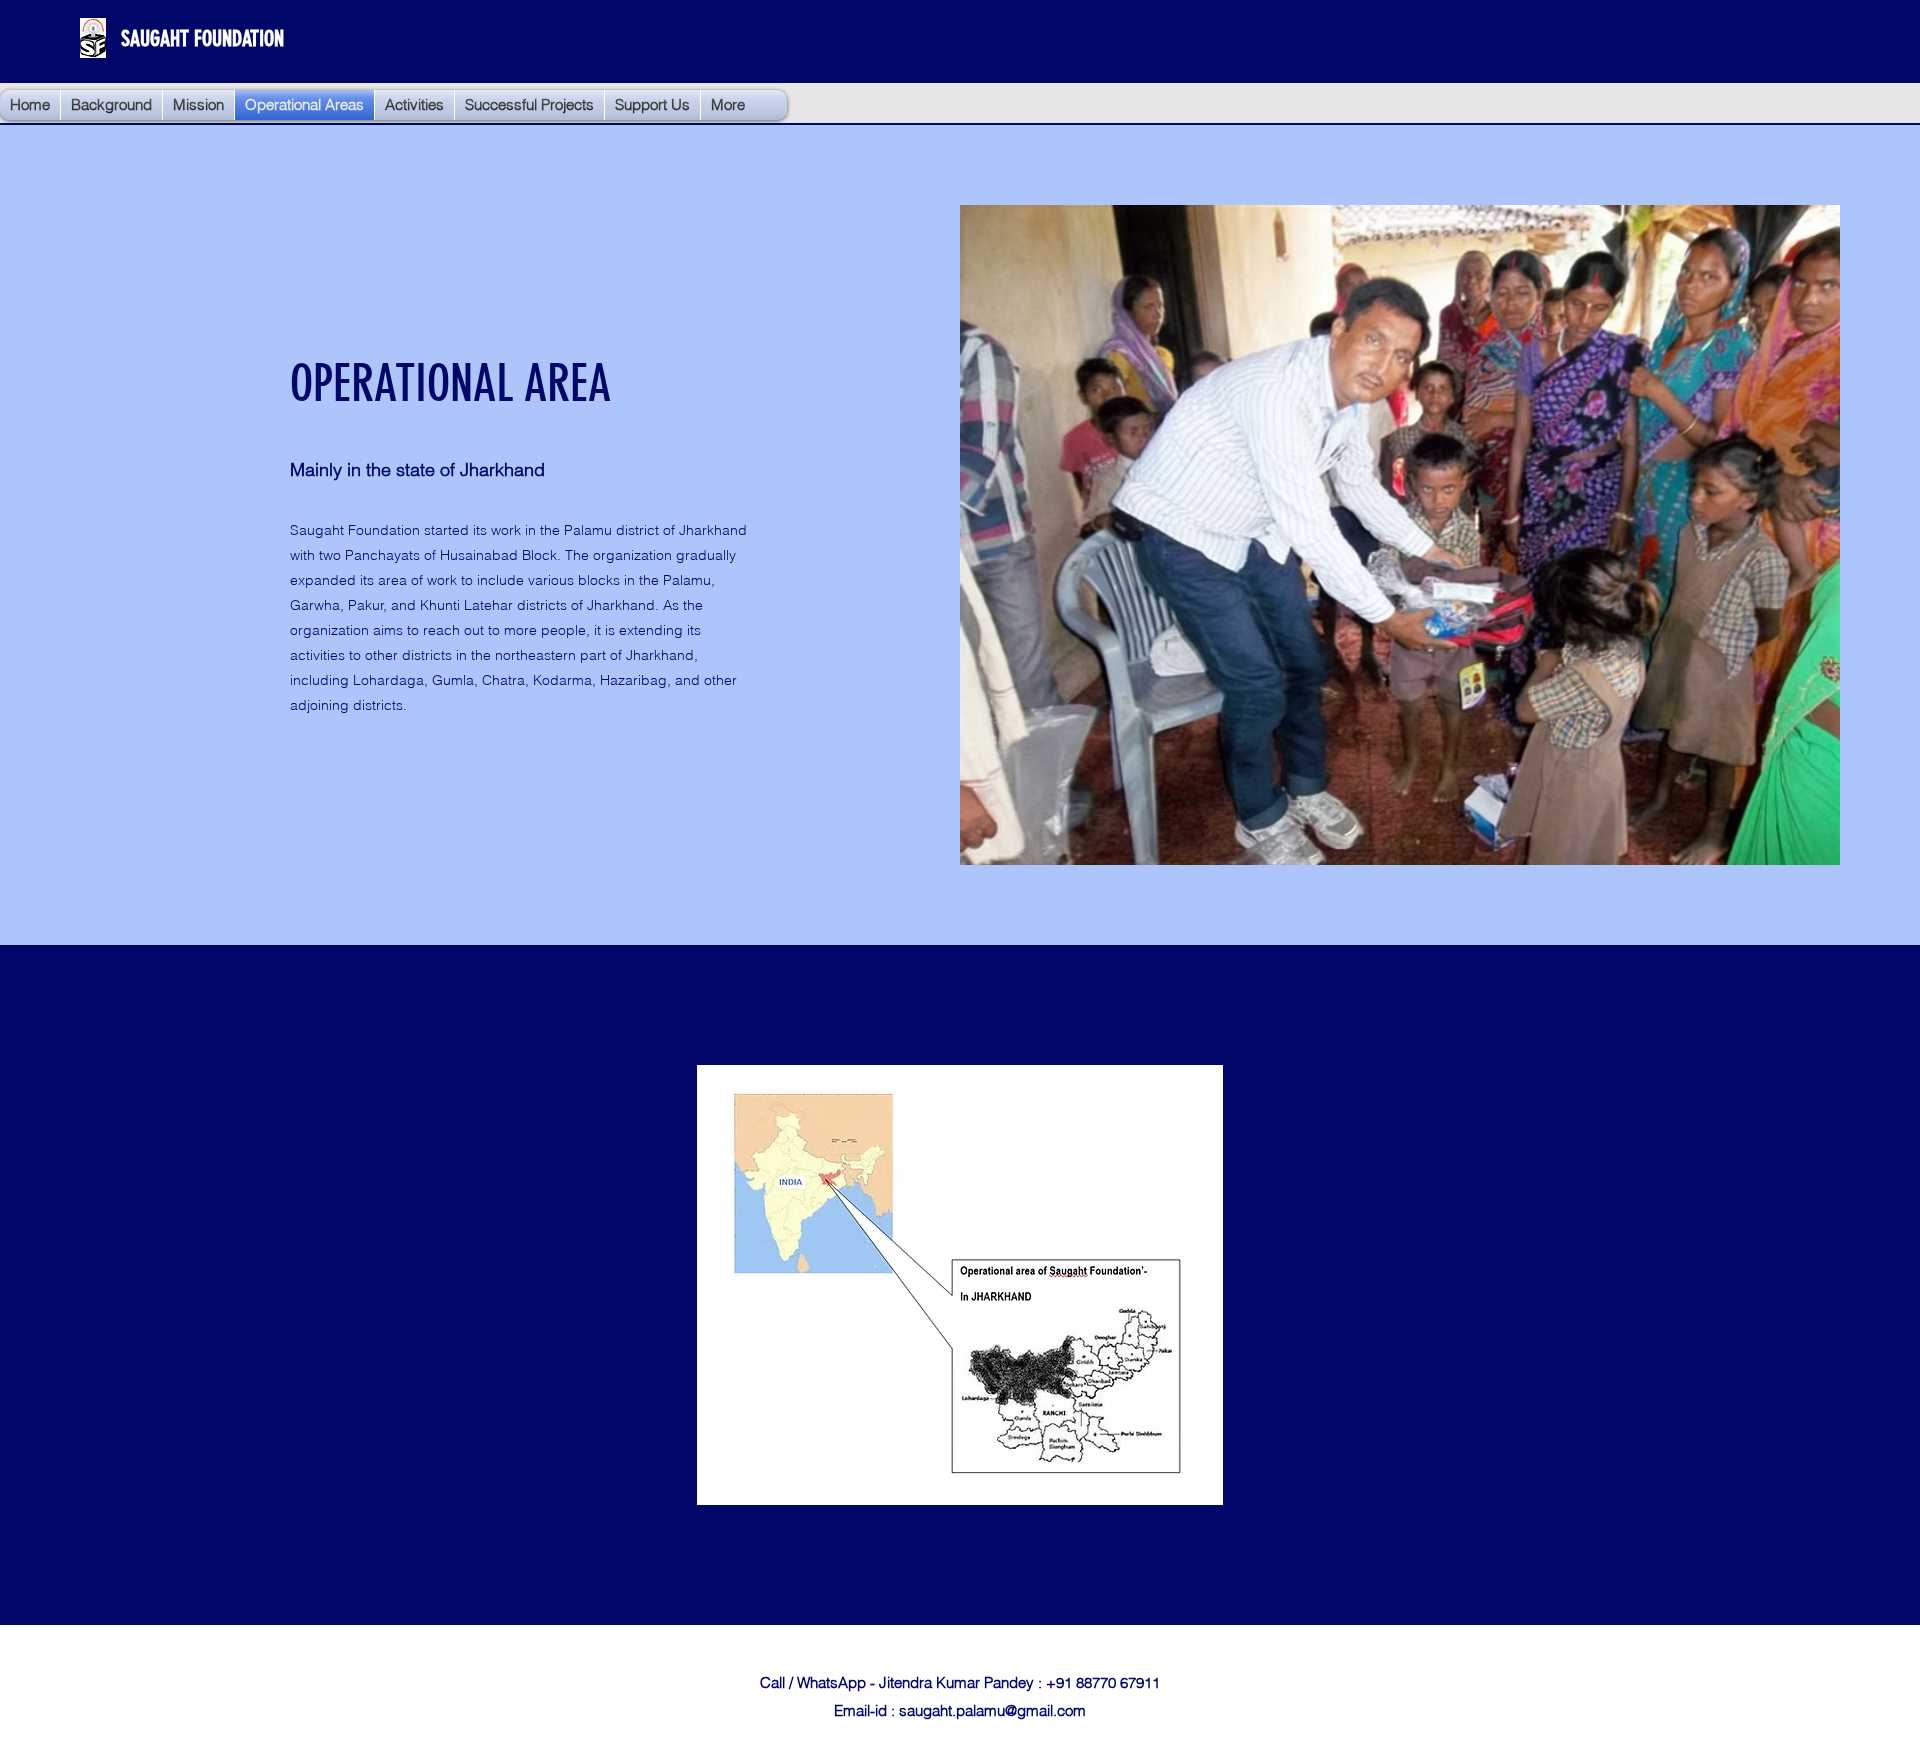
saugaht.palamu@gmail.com (992, 1710)
